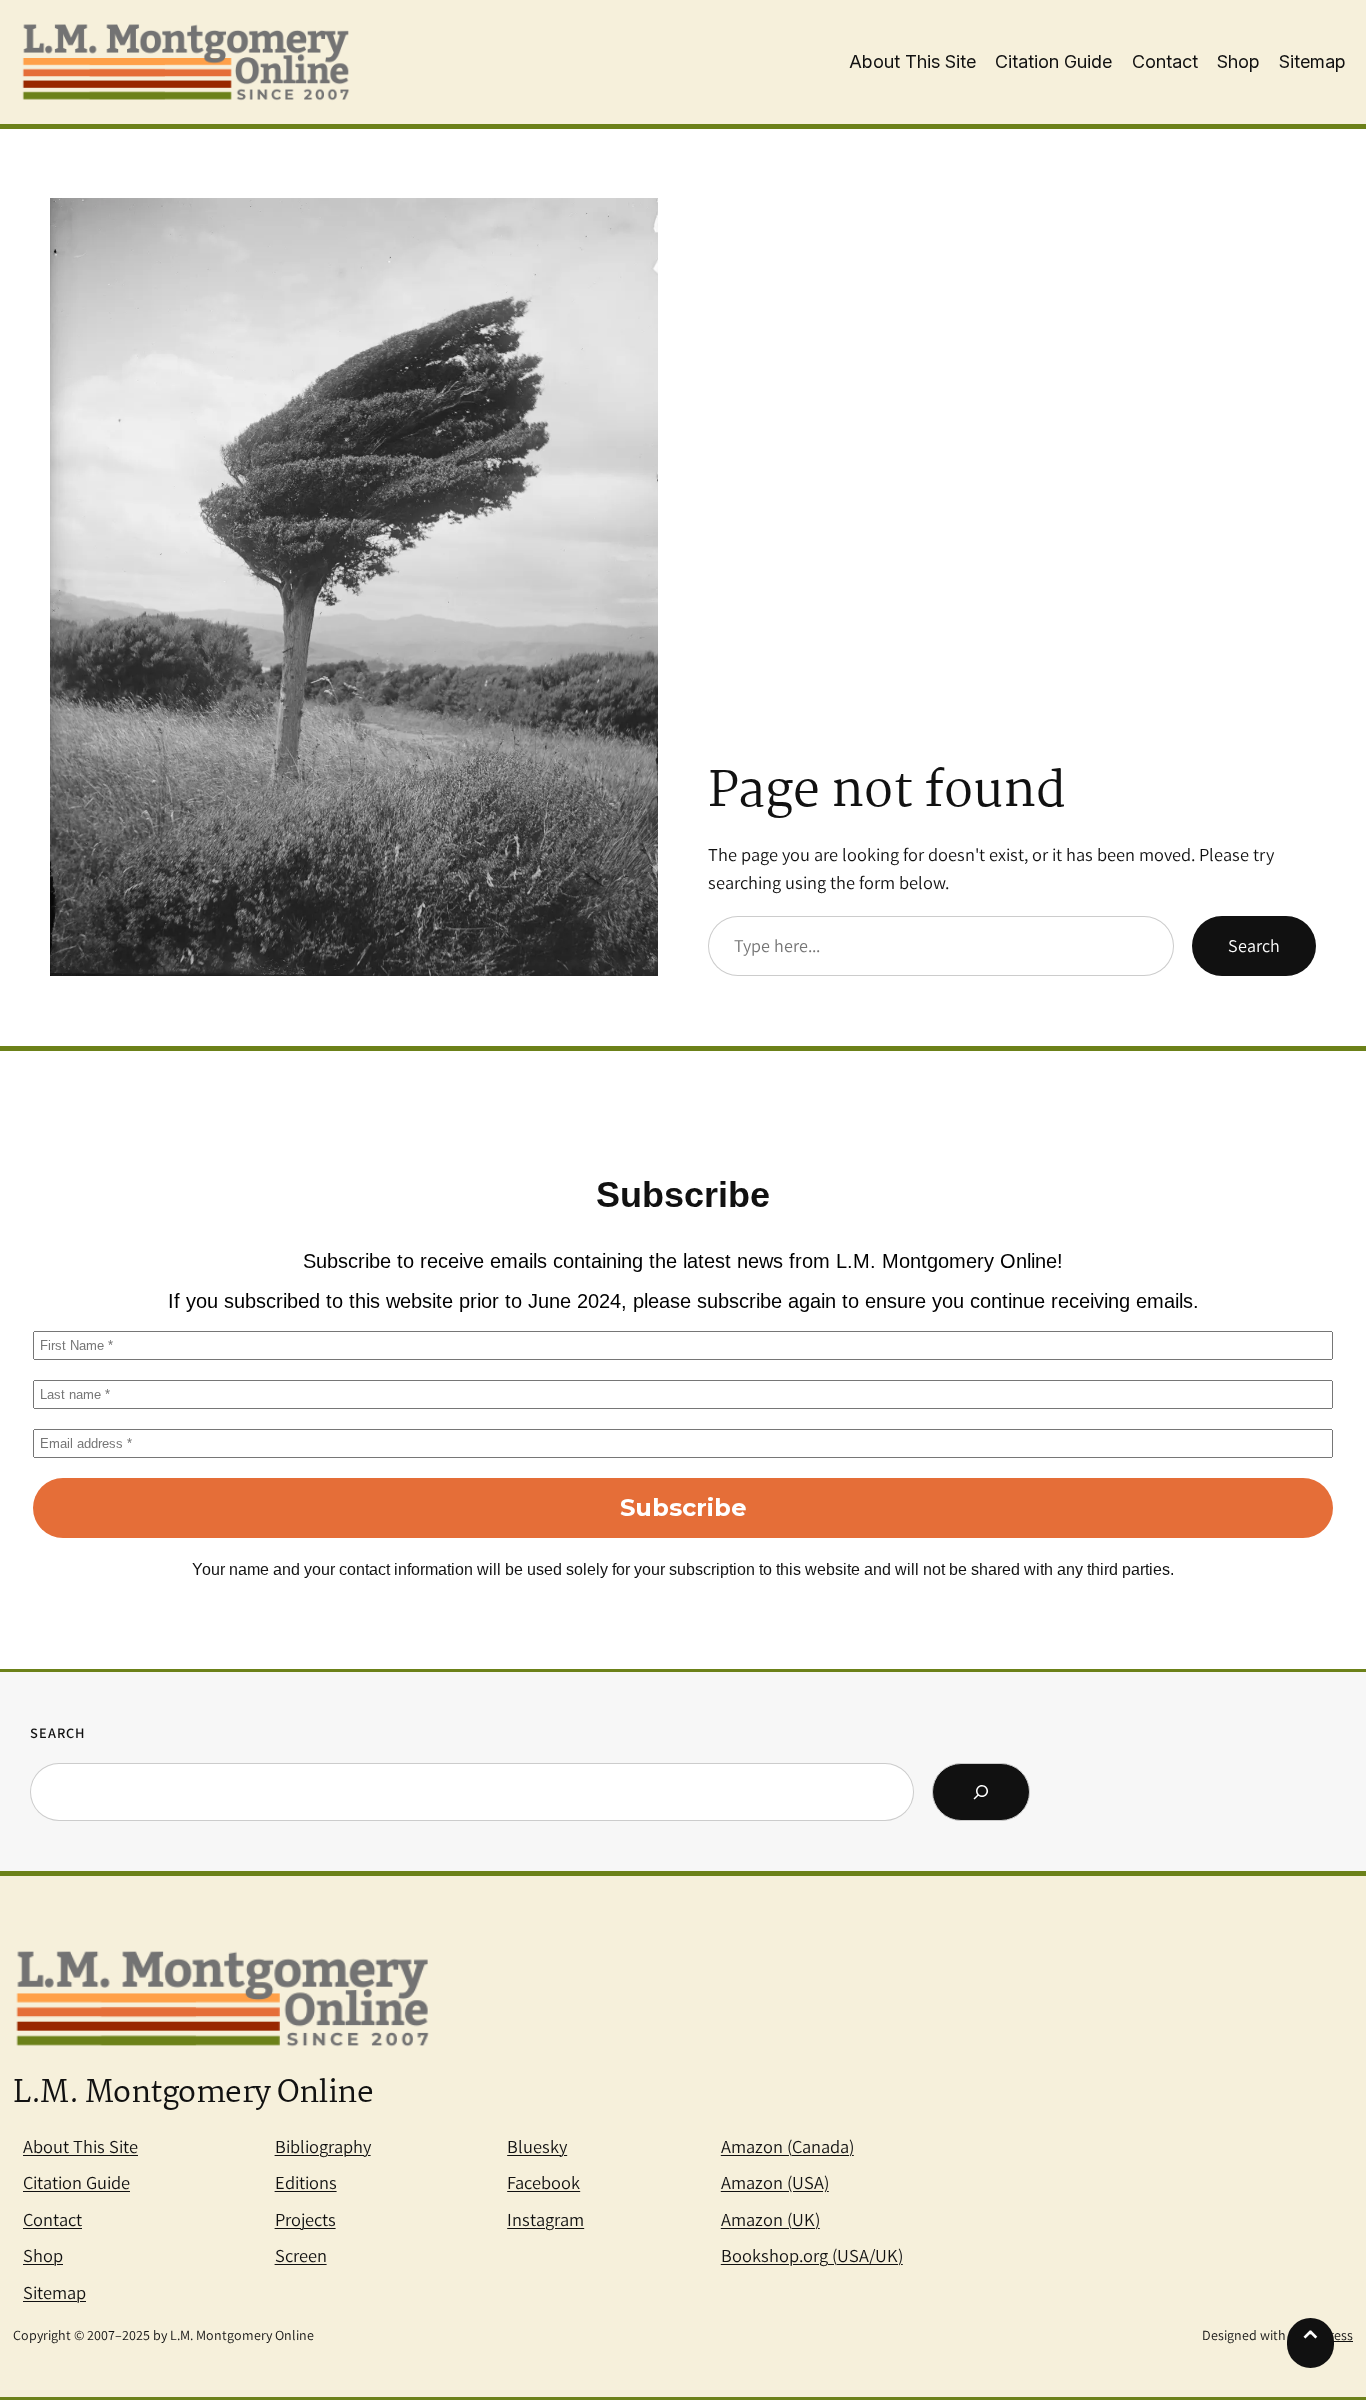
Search (1254, 945)
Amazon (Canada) (787, 2146)
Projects (305, 2219)
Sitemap (54, 2292)
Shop (43, 2255)
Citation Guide (76, 2182)
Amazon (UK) (770, 2219)
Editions (306, 2182)
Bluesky (537, 2146)
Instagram (545, 2219)
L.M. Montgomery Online (193, 2094)
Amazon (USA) (775, 2182)
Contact (52, 2219)
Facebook (543, 2182)
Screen (301, 2255)
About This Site (80, 2146)
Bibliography (323, 2146)
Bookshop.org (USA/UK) (812, 2255)
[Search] (981, 1792)
